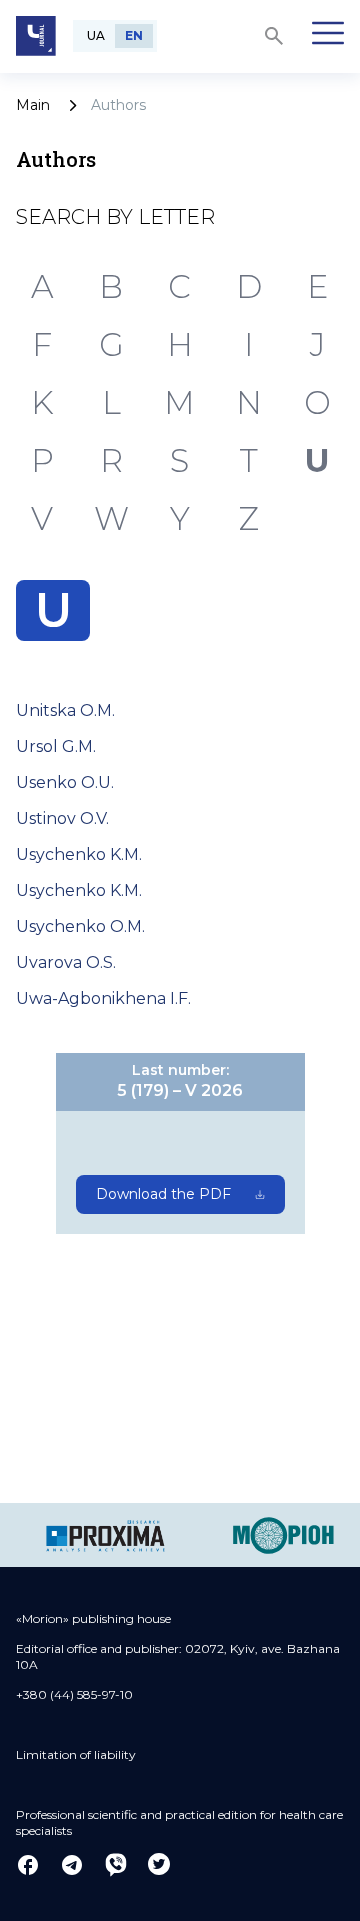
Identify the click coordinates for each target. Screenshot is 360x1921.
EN (134, 35)
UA (96, 35)
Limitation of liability (76, 1754)
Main (33, 105)
